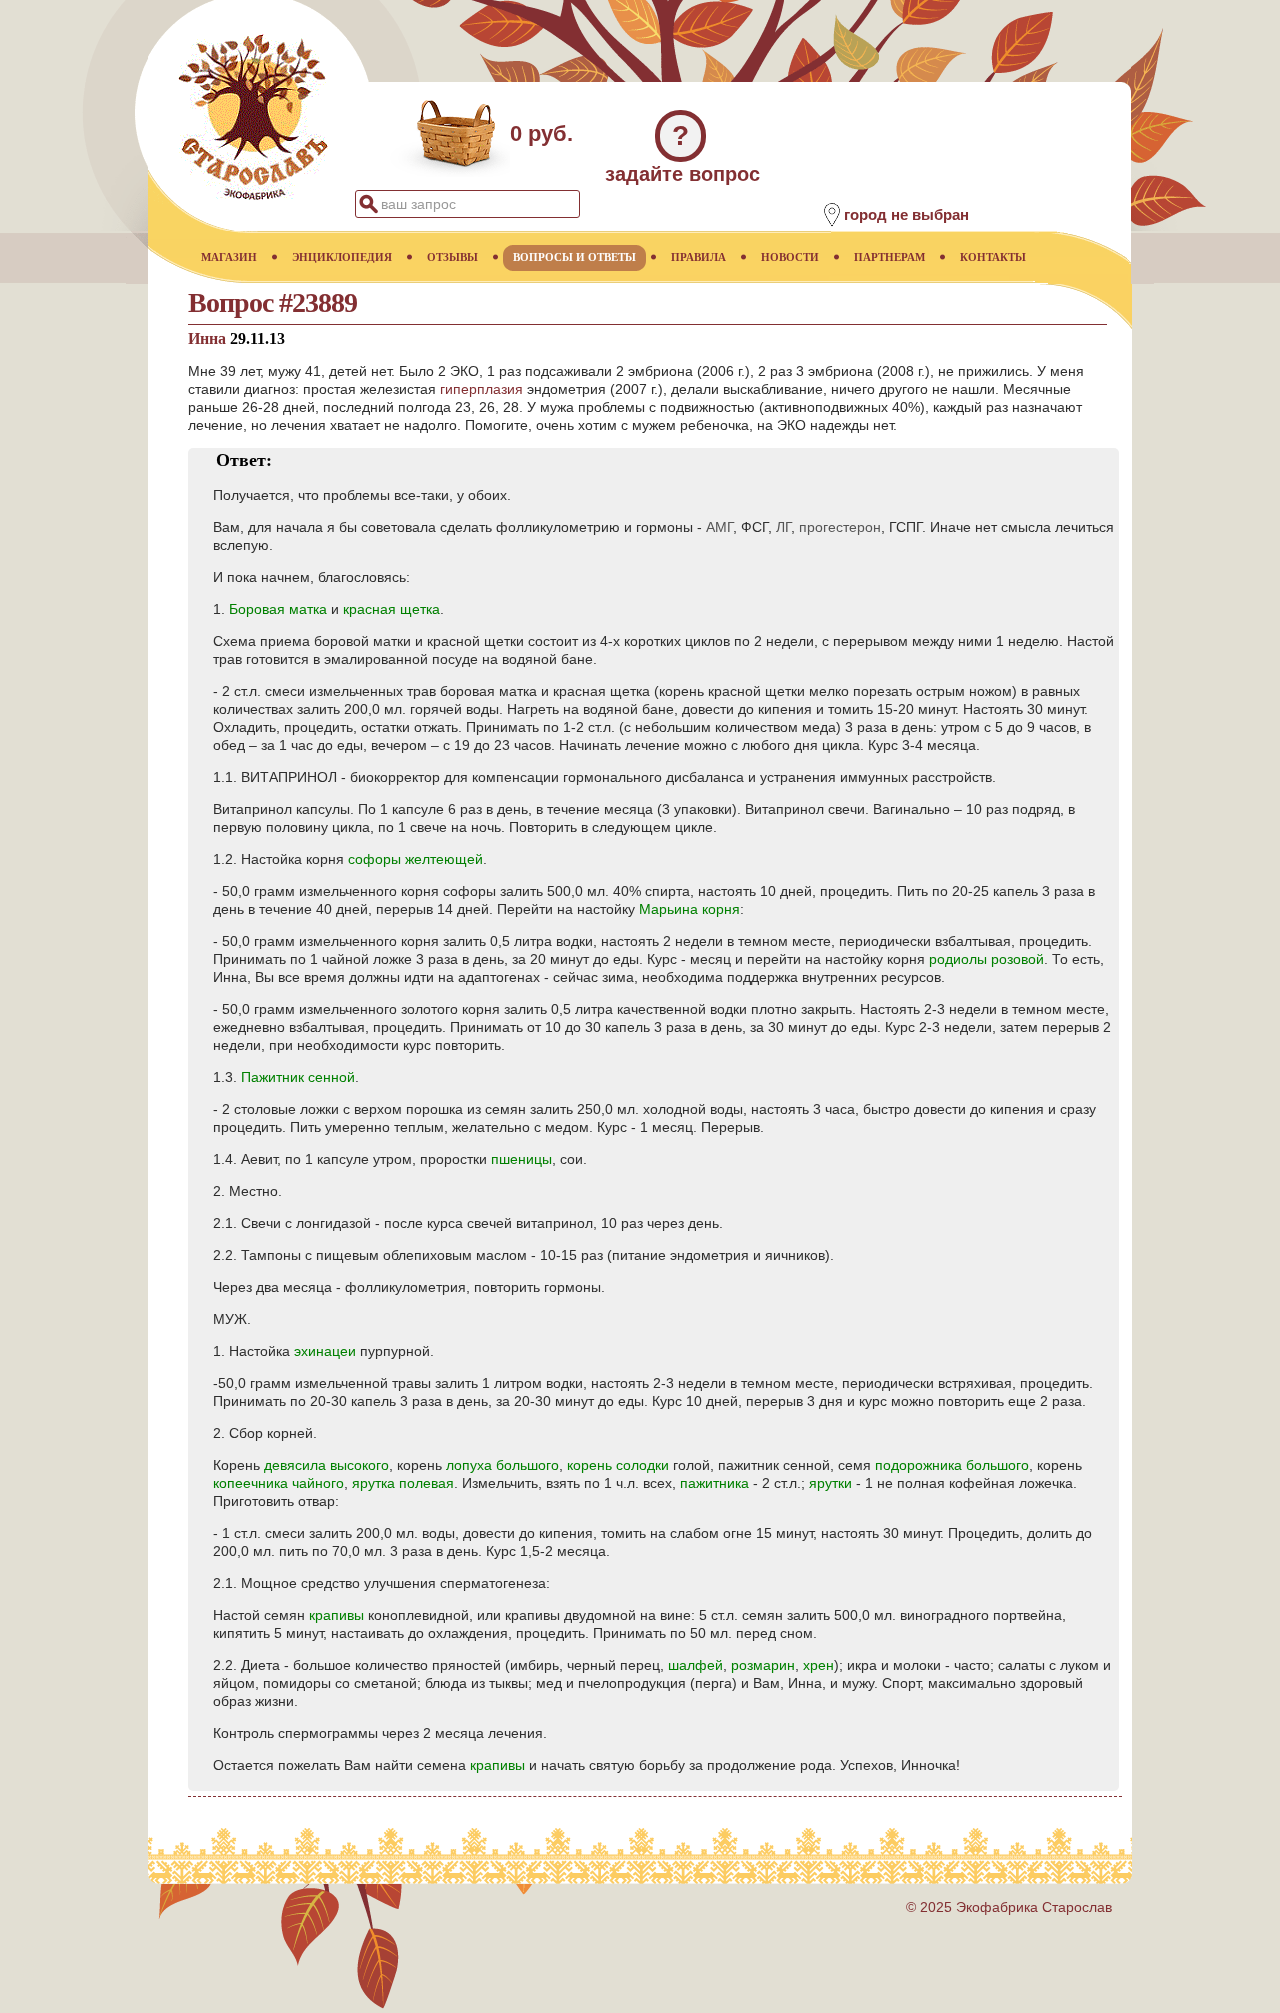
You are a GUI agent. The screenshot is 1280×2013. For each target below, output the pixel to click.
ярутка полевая (403, 1483)
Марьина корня (689, 909)
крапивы (336, 1615)
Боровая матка (278, 609)
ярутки (830, 1483)
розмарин (763, 1665)
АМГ (719, 527)
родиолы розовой (986, 959)
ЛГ (783, 527)
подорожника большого (952, 1465)
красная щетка (391, 609)
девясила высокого (326, 1465)
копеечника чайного (278, 1483)
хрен (818, 1665)
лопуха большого (502, 1465)
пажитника (714, 1483)
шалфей (695, 1665)
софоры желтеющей (415, 859)
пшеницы (521, 1159)
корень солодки (618, 1465)
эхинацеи (325, 1351)
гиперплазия (481, 389)
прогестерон (840, 527)
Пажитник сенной (298, 1077)
